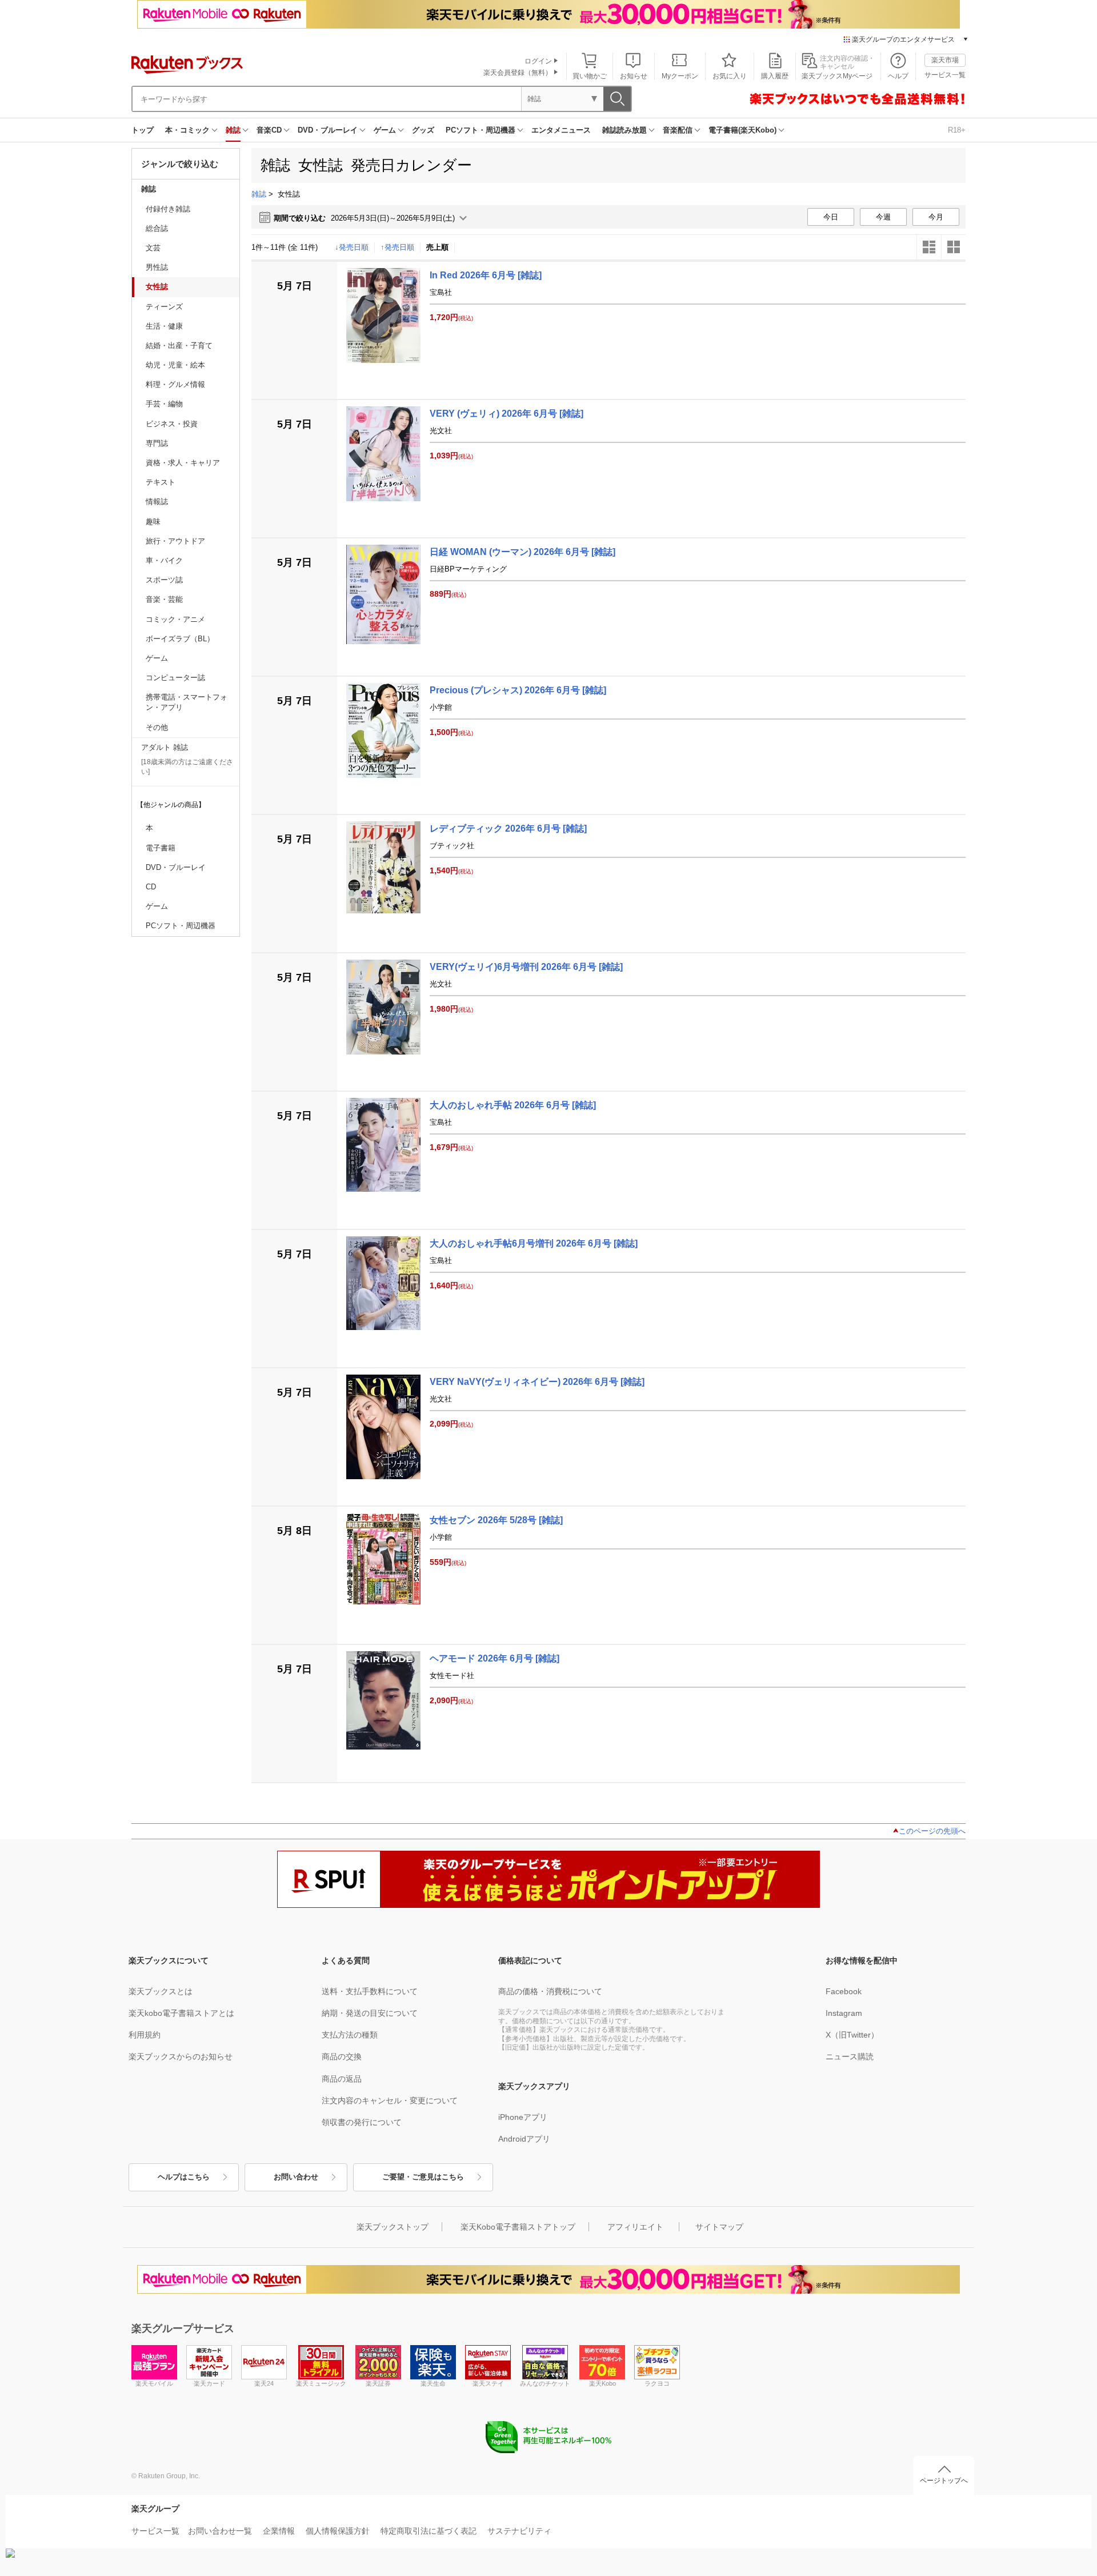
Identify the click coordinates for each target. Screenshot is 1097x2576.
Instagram (844, 2013)
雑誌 (233, 130)
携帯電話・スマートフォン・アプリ (187, 702)
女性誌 (157, 287)
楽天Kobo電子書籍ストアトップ (518, 2227)
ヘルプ (898, 76)
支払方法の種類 (350, 2035)
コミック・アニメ (175, 619)
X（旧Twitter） (852, 2035)
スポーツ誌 (164, 580)
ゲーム (385, 130)
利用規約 (145, 2035)
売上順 (437, 247)
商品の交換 (342, 2056)
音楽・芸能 (164, 599)
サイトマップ (719, 2227)
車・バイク (164, 560)
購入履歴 (775, 76)
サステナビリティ (519, 2531)
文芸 (153, 248)
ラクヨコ (657, 2383)
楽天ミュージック (321, 2383)
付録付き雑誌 (168, 209)
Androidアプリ (524, 2139)
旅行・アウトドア (175, 541)
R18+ (957, 130)
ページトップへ (944, 2481)
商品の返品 (342, 2079)
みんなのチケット (545, 2383)
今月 (936, 217)
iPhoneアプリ (523, 2117)
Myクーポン (680, 76)
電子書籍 (161, 848)
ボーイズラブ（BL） (180, 639)
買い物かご (590, 76)
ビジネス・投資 (172, 424)
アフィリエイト (635, 2227)
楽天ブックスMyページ (837, 76)
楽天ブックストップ (393, 2227)
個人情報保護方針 (338, 2531)
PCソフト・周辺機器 (481, 130)
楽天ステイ (488, 2383)
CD (151, 887)
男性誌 (157, 267)
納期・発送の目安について (370, 2013)
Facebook (844, 1991)
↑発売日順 (397, 247)
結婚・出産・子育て (179, 346)
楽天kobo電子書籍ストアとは (181, 2013)
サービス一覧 (945, 75)
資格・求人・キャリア (183, 463)
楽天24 (264, 2383)
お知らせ (634, 76)
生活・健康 (164, 326)
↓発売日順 (352, 247)
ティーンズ (164, 307)
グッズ (423, 130)
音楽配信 (678, 130)
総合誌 (157, 228)
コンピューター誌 (175, 678)
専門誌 (157, 443)
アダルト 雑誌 (165, 747)
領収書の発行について (362, 2122)
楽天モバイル (154, 2383)
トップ (143, 130)
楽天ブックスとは (161, 1991)
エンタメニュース (561, 130)
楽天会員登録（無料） (518, 73)
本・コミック (187, 130)
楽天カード (209, 2383)
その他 (157, 727)
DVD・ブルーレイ (328, 130)
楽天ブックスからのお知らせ (181, 2056)
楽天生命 (433, 2383)
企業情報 (279, 2531)
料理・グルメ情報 (175, 384)
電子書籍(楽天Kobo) (742, 130)
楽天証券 (378, 2383)
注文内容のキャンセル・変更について (390, 2100)
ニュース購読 (850, 2056)
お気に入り (730, 76)
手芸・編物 (164, 404)
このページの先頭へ (932, 1831)
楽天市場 (945, 60)
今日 (831, 217)
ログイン (538, 61)
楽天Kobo (602, 2383)
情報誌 (157, 502)
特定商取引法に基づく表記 (429, 2531)
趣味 (153, 522)
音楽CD (269, 130)
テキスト (161, 482)
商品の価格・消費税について (550, 1991)
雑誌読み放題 (624, 130)
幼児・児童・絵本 (175, 365)
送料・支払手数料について (370, 1991)
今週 (883, 217)
